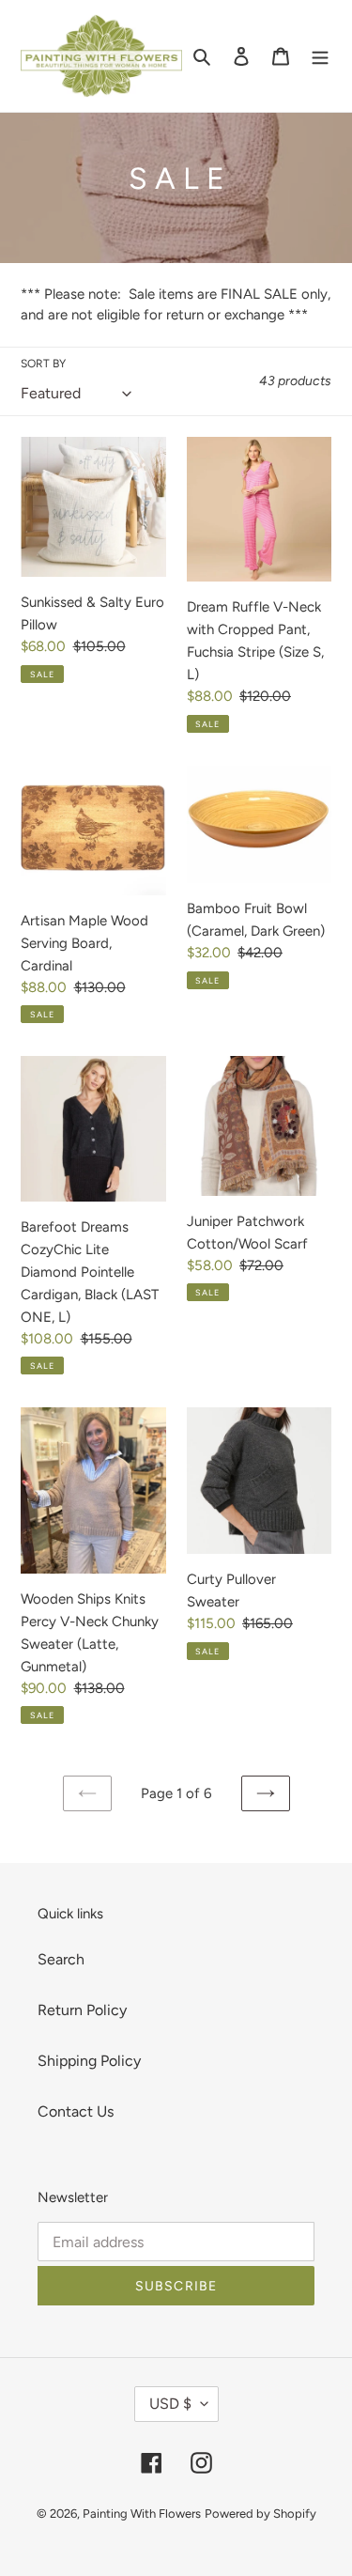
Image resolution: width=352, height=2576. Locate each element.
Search (61, 1959)
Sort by (43, 364)
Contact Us (76, 2111)
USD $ (170, 2404)
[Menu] (320, 55)
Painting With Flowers (142, 2514)
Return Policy (82, 2010)
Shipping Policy (89, 2061)
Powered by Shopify (260, 2514)
